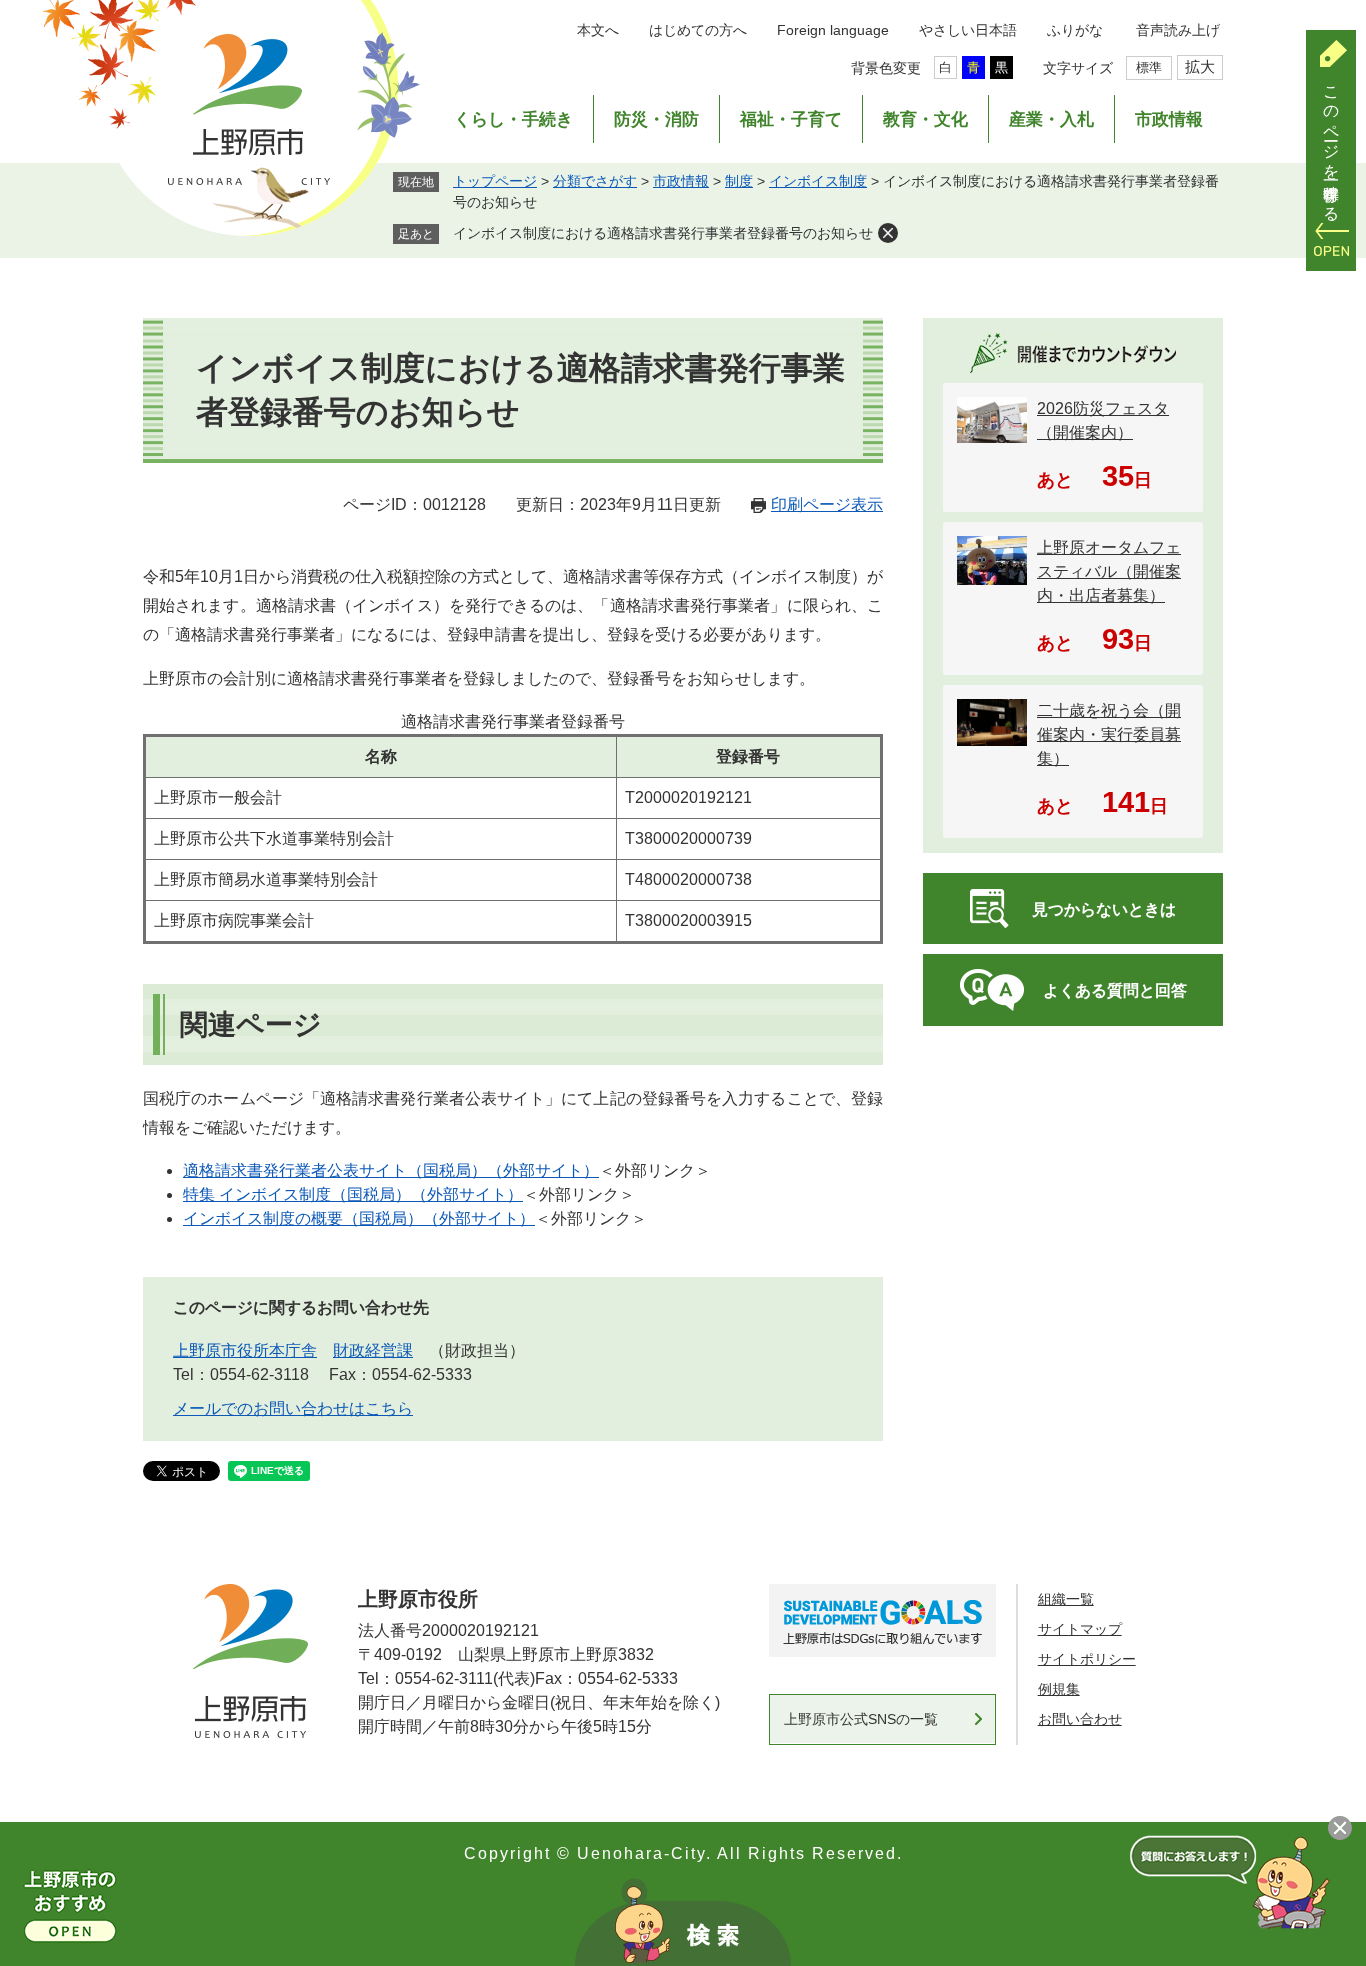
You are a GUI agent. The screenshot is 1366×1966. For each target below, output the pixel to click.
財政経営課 (373, 1350)
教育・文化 (925, 119)
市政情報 (1169, 119)
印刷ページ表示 (827, 504)
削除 (888, 233)
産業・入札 (1051, 119)
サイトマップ (1080, 1629)
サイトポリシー (1087, 1659)
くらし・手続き (513, 119)
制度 (739, 181)
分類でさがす (595, 181)
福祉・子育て (791, 119)
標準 (1149, 67)
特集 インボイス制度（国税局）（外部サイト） (353, 1194)
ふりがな (1075, 30)
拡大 (1200, 66)
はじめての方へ (698, 30)
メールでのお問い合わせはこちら (293, 1408)
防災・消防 (656, 119)
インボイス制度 (818, 181)
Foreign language (833, 30)
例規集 (1059, 1689)
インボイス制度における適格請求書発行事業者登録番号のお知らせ (663, 233)
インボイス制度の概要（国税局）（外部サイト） (359, 1218)
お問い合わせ (1080, 1719)
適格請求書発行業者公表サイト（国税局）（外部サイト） (391, 1170)
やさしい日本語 (968, 30)
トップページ (495, 181)
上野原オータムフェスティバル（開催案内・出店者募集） (1109, 571)
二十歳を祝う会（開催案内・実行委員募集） (1109, 734)
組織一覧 (1066, 1599)
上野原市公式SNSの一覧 (861, 1719)
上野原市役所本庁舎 (245, 1350)
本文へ (598, 30)
